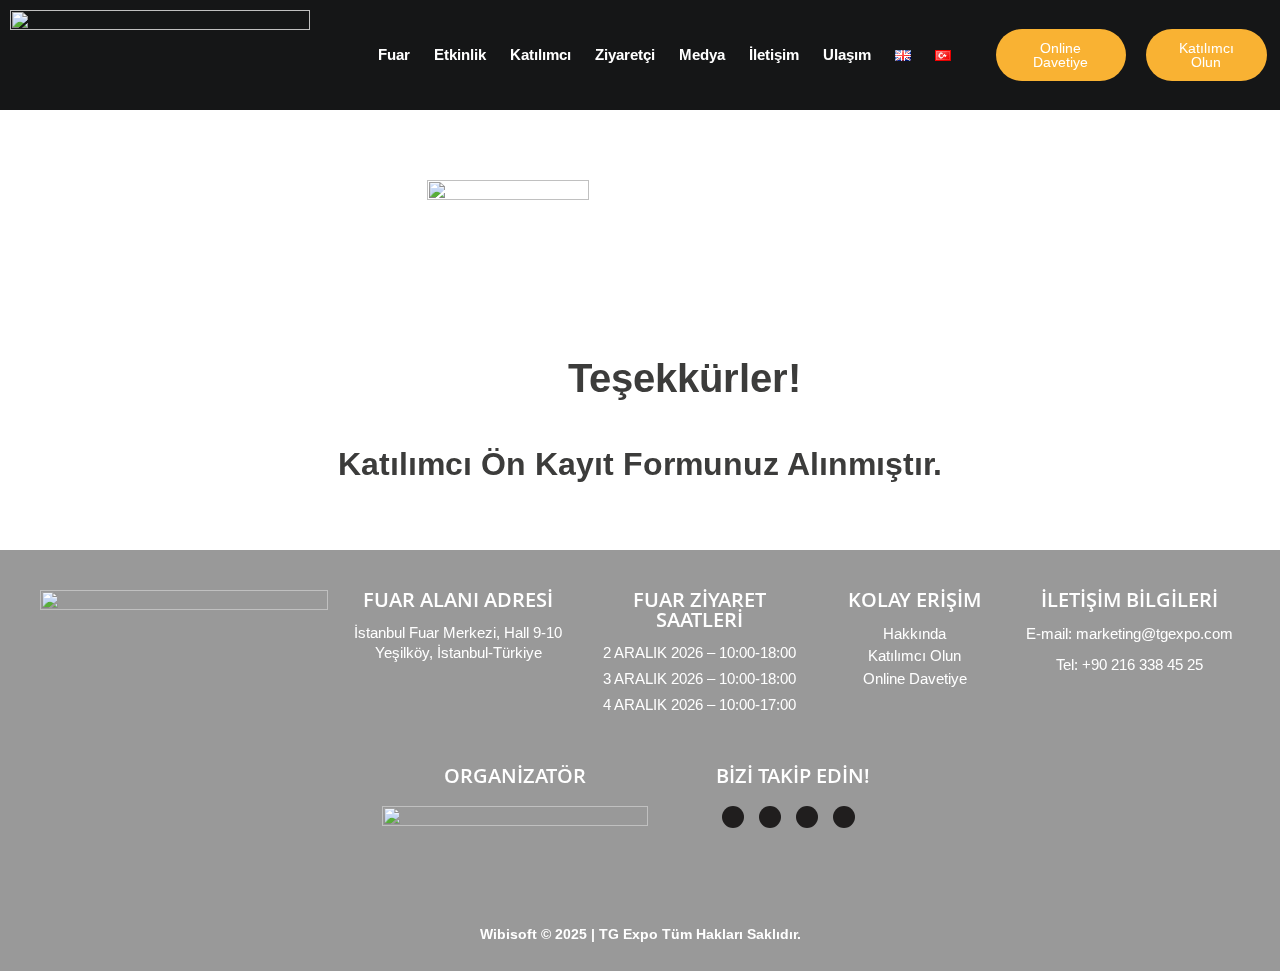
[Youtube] (844, 817)
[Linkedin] (770, 817)
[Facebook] (733, 817)
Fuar (394, 54)
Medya (702, 54)
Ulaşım (847, 54)
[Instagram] (807, 817)
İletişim (774, 54)
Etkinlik (460, 54)
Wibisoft (508, 934)
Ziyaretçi (625, 54)
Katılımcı (540, 54)
